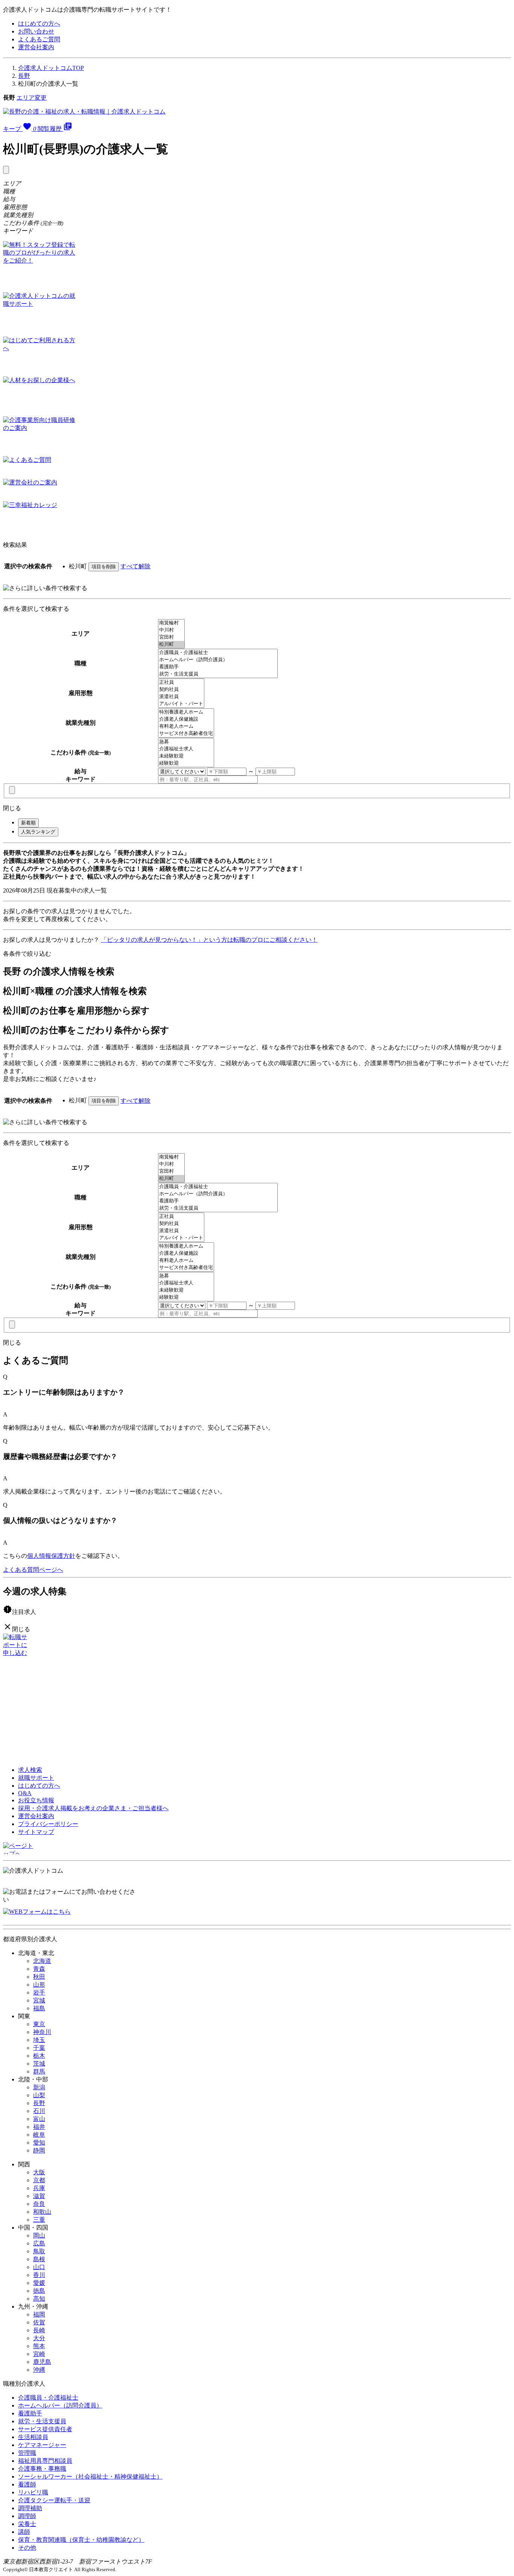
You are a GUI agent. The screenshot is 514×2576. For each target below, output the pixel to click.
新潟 (39, 2087)
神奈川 (42, 2032)
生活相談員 (33, 2437)
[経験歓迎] (186, 763)
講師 (24, 2532)
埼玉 (39, 2040)
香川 (39, 2275)
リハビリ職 (33, 2492)
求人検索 (30, 1770)
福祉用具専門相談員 (45, 2461)
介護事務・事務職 (42, 2469)
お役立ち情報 (36, 1800)
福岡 (39, 2314)
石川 (39, 2111)
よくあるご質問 (39, 39)
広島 (39, 2243)
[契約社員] (181, 690)
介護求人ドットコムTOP (51, 68)
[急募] (186, 742)
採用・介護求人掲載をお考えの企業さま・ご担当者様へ (93, 1808)
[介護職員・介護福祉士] (218, 653)
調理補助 (30, 2508)
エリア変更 (32, 98)
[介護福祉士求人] (186, 749)
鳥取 (39, 2251)
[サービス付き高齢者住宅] (186, 734)
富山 (39, 2119)
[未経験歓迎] (186, 756)
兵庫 (39, 2188)
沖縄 (39, 2370)
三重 (39, 2220)
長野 (24, 76)
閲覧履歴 (55, 129)
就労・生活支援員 (42, 2421)
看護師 (27, 2484)
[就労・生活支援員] (218, 674)
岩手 (39, 1992)
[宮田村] (171, 637)
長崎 (39, 2330)
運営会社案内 (36, 47)
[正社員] (181, 682)
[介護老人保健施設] (186, 719)
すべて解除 (135, 566)
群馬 (39, 2071)
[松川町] (171, 644)
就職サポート (36, 1778)
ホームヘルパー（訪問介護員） (60, 2405)
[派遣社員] (181, 697)
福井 (39, 2127)
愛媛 (39, 2283)
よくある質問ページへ (33, 1570)
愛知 (39, 2143)
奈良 (39, 2204)
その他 (27, 2548)
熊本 (39, 2346)
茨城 (39, 2064)
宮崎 (39, 2354)
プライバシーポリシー (48, 1824)
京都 (39, 2180)
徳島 (39, 2291)
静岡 (39, 2150)
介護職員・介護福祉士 (48, 2398)
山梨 (39, 2095)
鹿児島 (42, 2362)
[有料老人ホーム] (186, 726)
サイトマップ (36, 1832)
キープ (20, 129)
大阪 (39, 2172)
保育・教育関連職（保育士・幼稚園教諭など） (81, 2540)
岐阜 (39, 2135)
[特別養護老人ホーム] (186, 712)
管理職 (27, 2453)
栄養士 (27, 2524)
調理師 (27, 2516)
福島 (39, 2008)
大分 (39, 2338)
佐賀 (39, 2322)
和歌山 (42, 2212)
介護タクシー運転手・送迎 (54, 2500)
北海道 (42, 1961)
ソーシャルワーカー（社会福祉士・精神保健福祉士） (90, 2477)
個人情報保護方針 (51, 1556)
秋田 (39, 1977)
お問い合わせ (36, 31)
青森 (39, 1969)
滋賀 (39, 2196)
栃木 (39, 2056)
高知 (39, 2299)
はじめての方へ (39, 24)
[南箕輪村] (171, 623)
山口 (39, 2267)
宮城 (39, 2000)
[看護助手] (218, 667)
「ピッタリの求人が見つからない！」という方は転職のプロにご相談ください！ (209, 940)
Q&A (25, 1793)
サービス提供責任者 (45, 2429)
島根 (39, 2259)
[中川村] (171, 630)
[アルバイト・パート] (181, 704)
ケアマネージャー (42, 2445)
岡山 (39, 2235)
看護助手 (30, 2413)
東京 (39, 2024)
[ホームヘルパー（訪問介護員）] (218, 660)
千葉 (39, 2048)
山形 (39, 1985)
